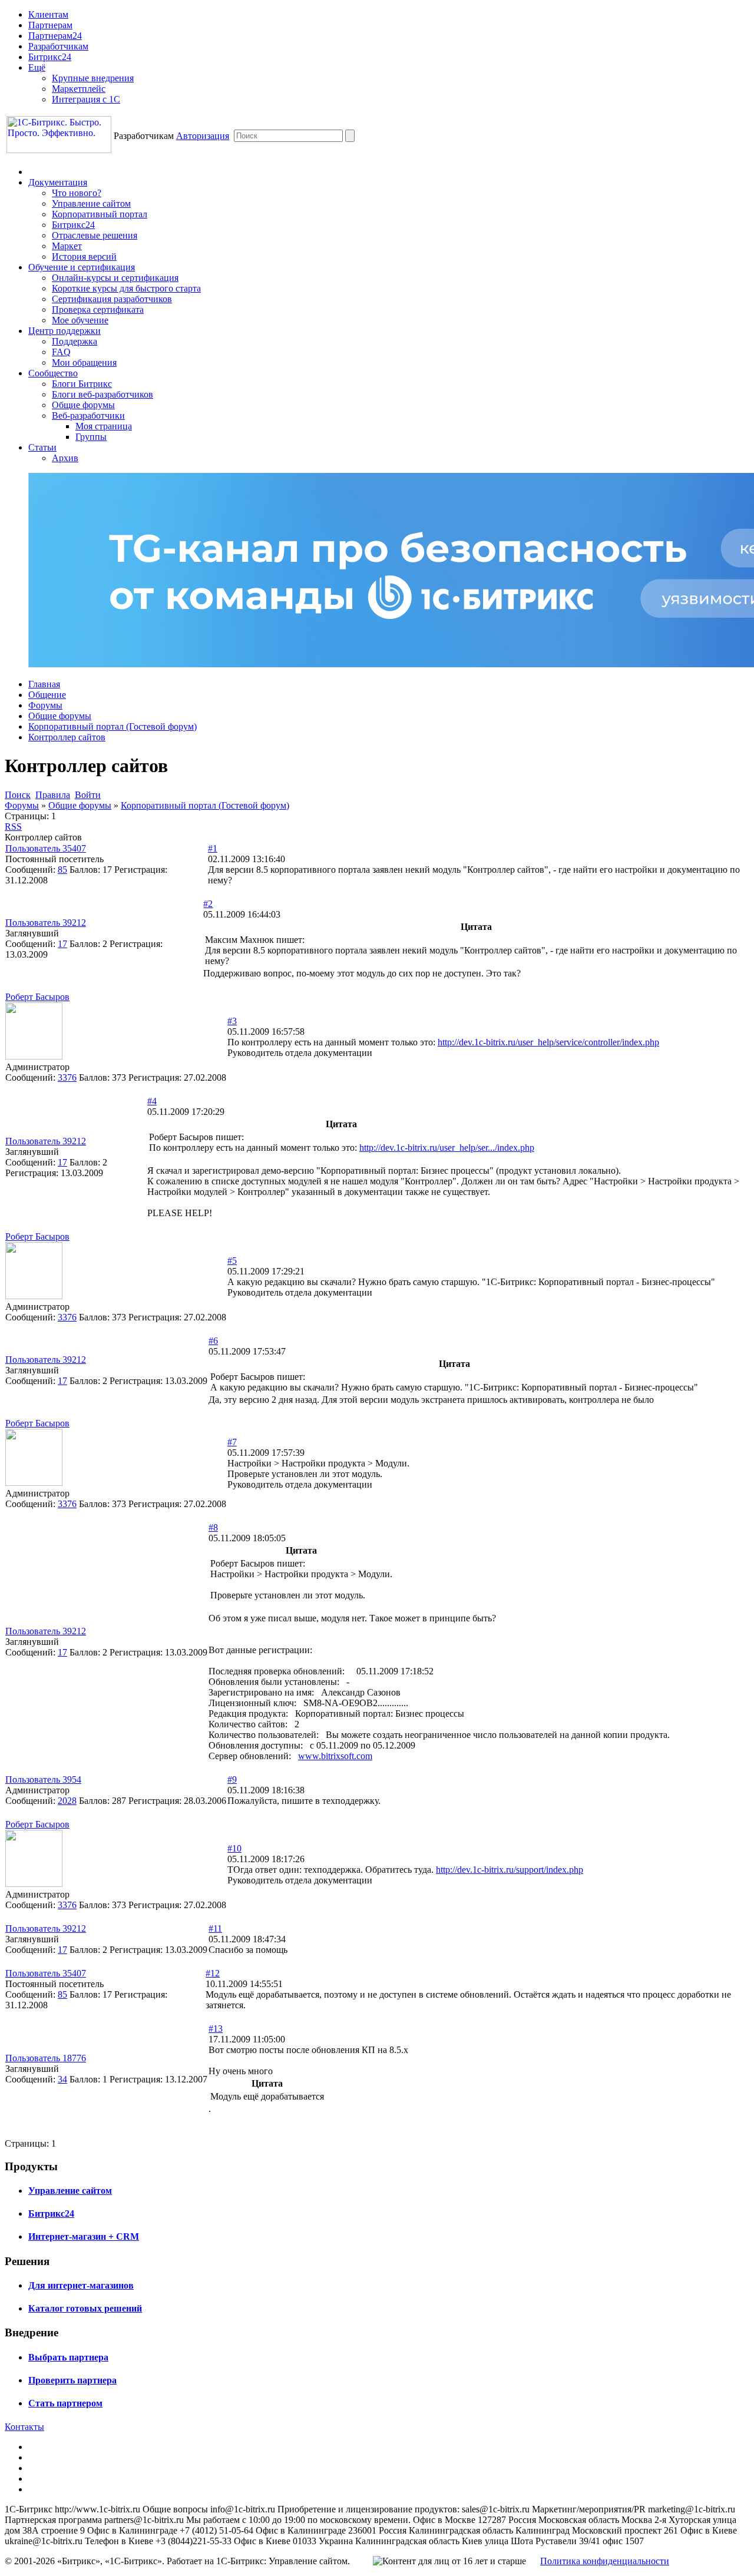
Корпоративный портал (100, 214)
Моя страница (104, 426)
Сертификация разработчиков (112, 299)
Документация (58, 182)
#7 (232, 1442)
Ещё (37, 67)
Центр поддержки (65, 331)
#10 (234, 1848)
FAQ (61, 352)
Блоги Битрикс (82, 384)
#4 (152, 1101)
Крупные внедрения (93, 78)
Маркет (67, 246)
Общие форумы (83, 405)
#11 (215, 1928)
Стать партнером (65, 2403)
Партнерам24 (55, 36)
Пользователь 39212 (46, 923)
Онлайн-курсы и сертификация (115, 278)
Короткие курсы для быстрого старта (126, 288)
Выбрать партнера (68, 2357)
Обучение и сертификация (82, 267)
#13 (216, 2029)
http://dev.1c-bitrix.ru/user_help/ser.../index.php (447, 1148)
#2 (208, 904)
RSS (13, 827)
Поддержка (75, 341)
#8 (213, 1527)
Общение (47, 695)
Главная (44, 684)
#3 (232, 1021)
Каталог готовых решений (85, 2308)
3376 (67, 1077)
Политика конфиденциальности (605, 2561)
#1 (213, 848)
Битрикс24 (50, 57)
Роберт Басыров (37, 997)
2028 (67, 1801)
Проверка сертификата (98, 309)
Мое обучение (80, 320)
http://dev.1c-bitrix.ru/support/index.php (510, 1870)
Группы (91, 437)
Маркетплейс (79, 89)
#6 (213, 1341)
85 (62, 870)
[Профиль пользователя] (34, 1056)
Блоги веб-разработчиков (102, 394)
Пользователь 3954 (43, 1779)
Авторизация (203, 136)
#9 (232, 1779)
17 (62, 944)
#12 (213, 1973)
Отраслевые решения (95, 235)
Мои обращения (84, 362)
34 (62, 2079)
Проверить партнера (72, 2380)
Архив (65, 458)
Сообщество (53, 373)
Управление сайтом (91, 203)
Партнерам (50, 25)
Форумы (45, 705)
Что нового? (77, 193)
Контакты (24, 2427)
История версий (84, 256)
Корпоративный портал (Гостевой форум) (113, 726)
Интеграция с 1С (86, 99)
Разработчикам (58, 46)
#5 (232, 1261)
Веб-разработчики (88, 415)
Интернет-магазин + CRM (84, 2236)
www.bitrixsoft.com (335, 1756)
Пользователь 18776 (46, 2058)
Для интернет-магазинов (81, 2285)
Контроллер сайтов (67, 737)
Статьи (42, 447)
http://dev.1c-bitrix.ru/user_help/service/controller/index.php (548, 1042)
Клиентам (48, 14)
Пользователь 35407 (46, 848)
